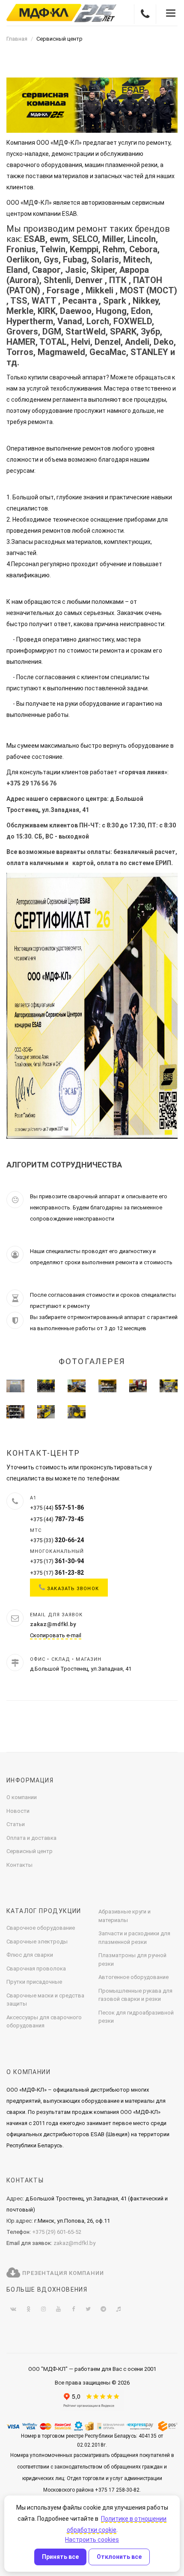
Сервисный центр (30, 1851)
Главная (17, 39)
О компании (22, 1797)
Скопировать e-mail (56, 1635)
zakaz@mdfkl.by (74, 2243)
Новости (18, 1811)
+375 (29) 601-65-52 (57, 2232)
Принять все (60, 2557)
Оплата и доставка (31, 1838)
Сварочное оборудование (41, 1928)
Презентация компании (62, 2273)
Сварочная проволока (36, 1969)
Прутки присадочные (34, 1982)
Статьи (16, 1824)
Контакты (19, 1865)
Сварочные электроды (37, 1942)
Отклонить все (119, 2557)
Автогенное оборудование (134, 1977)
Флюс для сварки (30, 1955)
